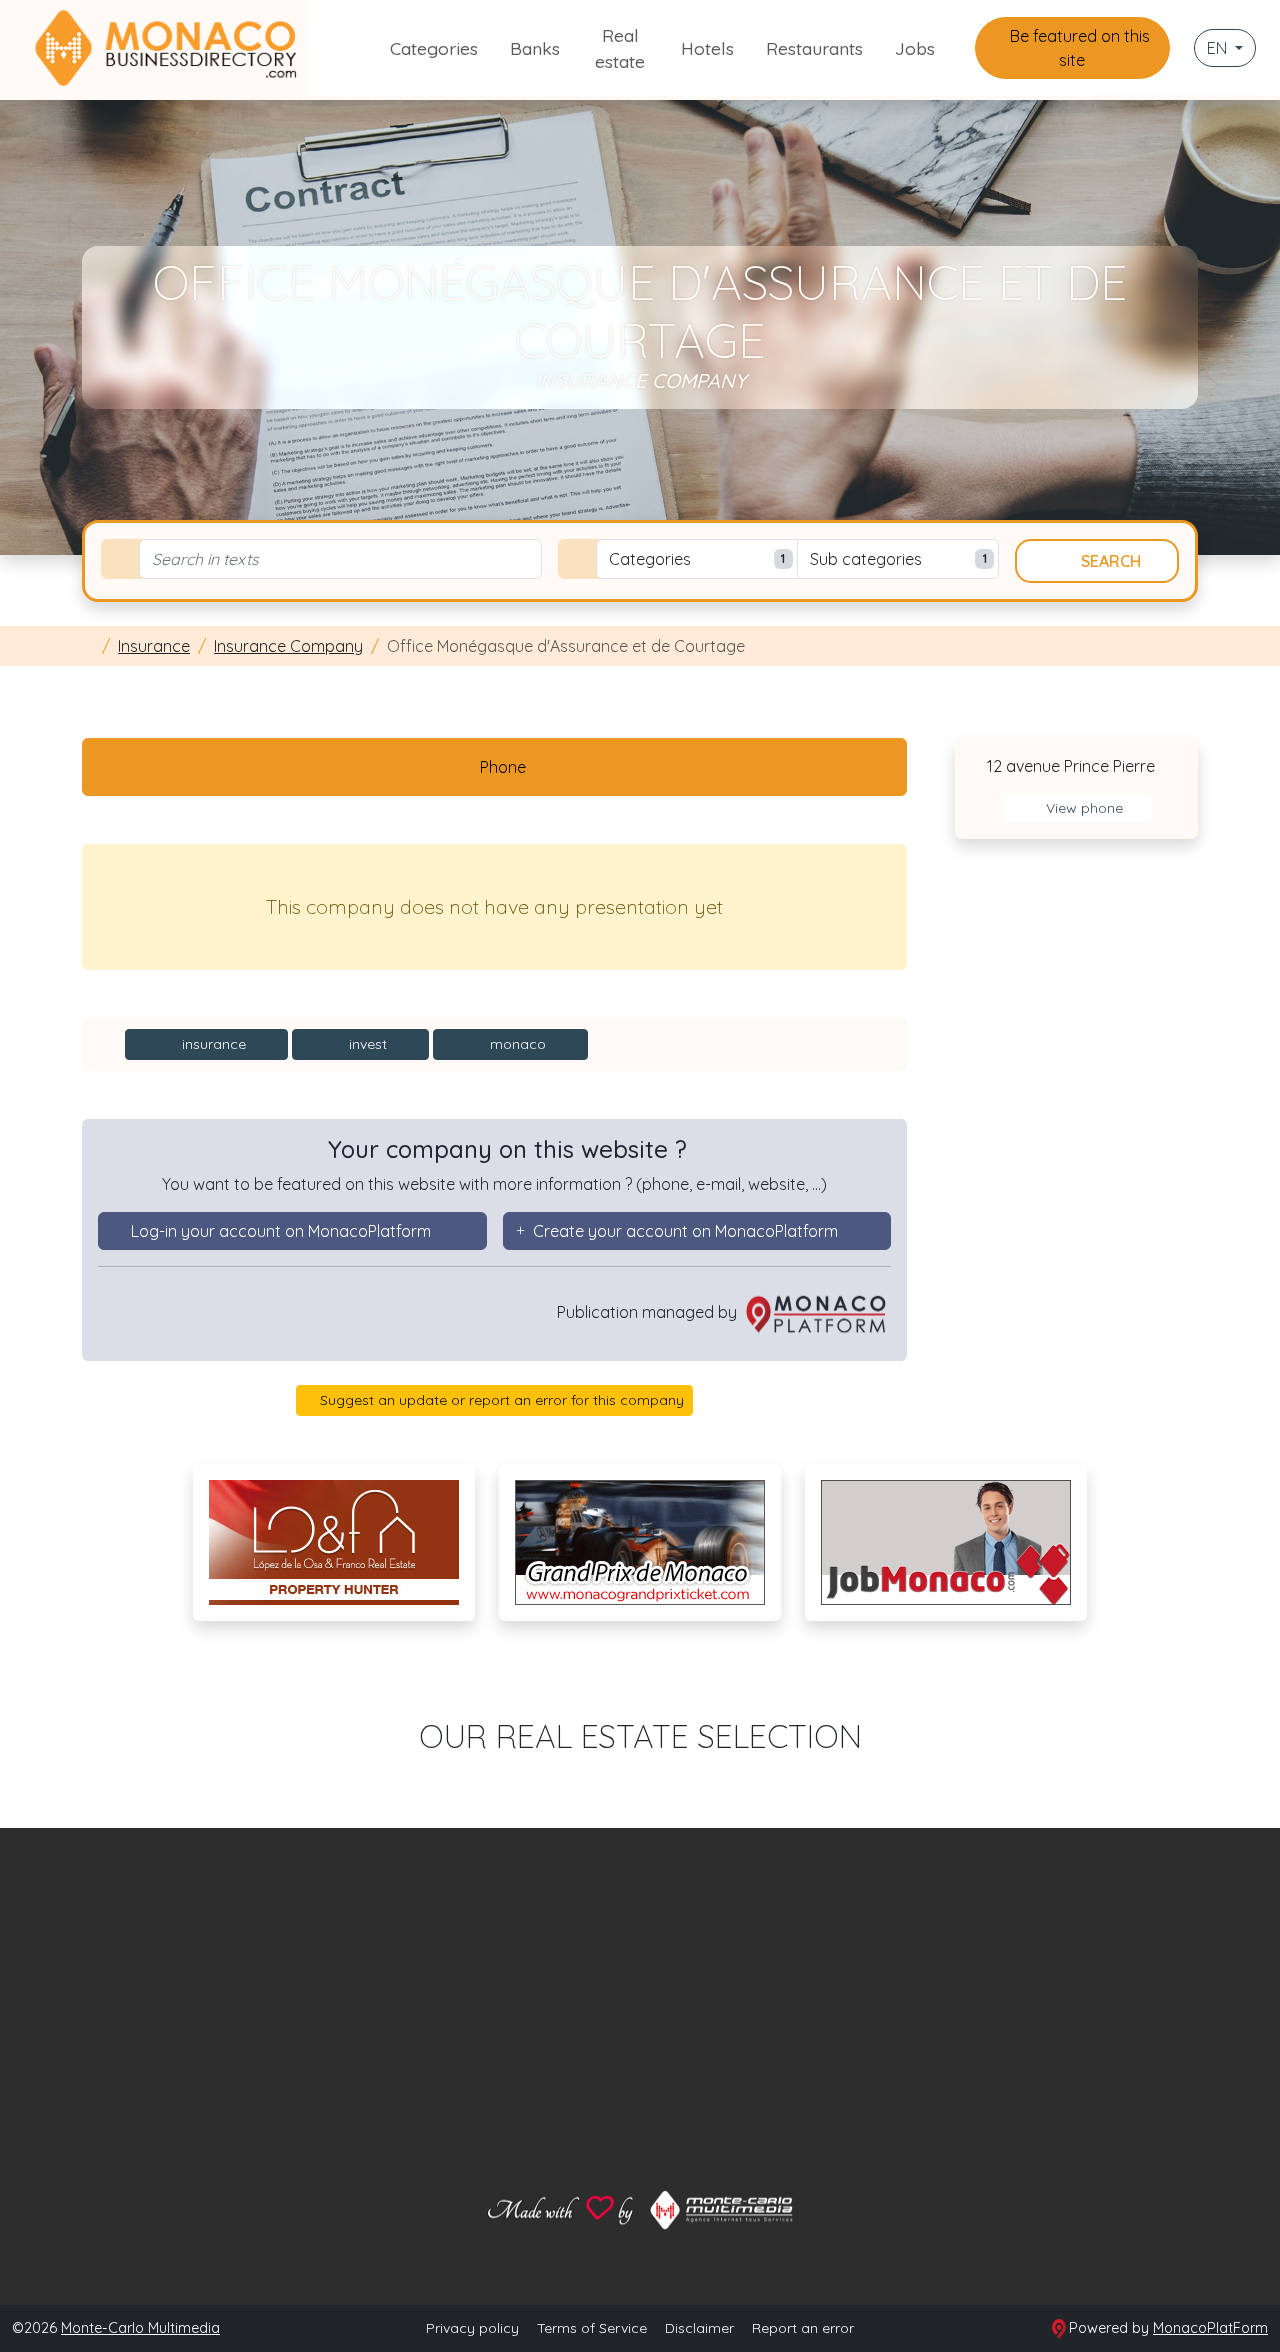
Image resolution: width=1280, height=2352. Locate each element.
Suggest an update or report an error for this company (500, 1400)
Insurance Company (288, 646)
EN (1219, 48)
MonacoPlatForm (1210, 2328)
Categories (434, 48)
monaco (516, 1044)
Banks (535, 48)
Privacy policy (472, 2328)
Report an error (803, 2328)
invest (366, 1044)
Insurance (154, 646)
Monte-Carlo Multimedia (140, 2328)
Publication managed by (649, 1312)
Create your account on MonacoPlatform (685, 1231)
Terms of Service (592, 2328)
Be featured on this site (1078, 48)
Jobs (915, 48)
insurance (212, 1044)
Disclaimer (699, 2328)
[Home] (88, 646)
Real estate (620, 48)
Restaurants (814, 48)
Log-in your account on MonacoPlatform (281, 1231)
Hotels (707, 48)
